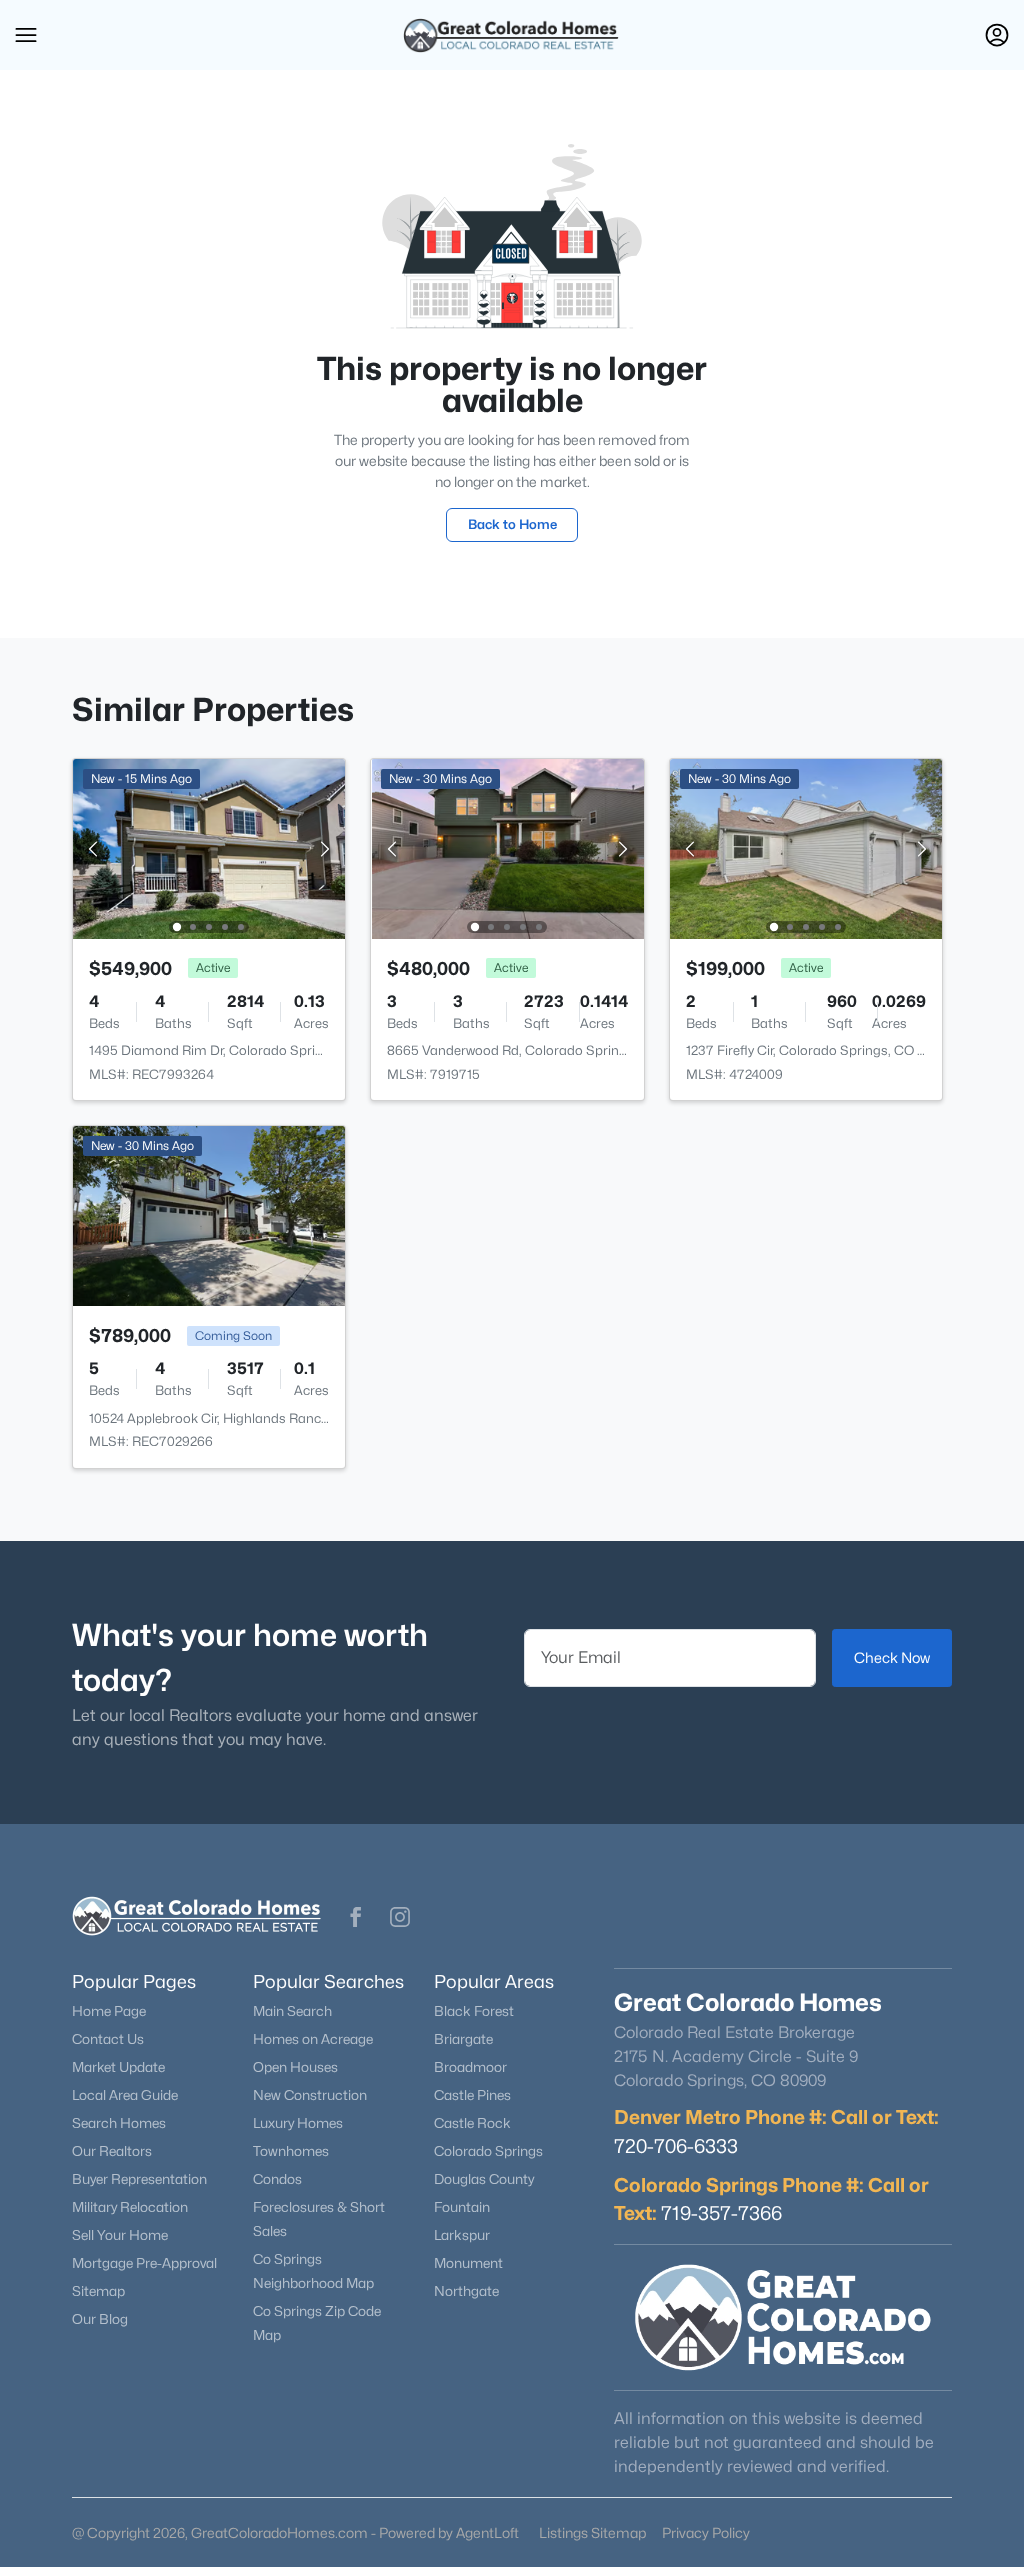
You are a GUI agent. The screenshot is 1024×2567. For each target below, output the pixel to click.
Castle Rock (472, 2123)
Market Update (118, 2067)
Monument (468, 2263)
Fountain (462, 2207)
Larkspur (462, 2235)
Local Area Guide (125, 2095)
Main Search (292, 2011)
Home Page (109, 2011)
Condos (277, 2179)
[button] (26, 35)
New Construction (310, 2095)
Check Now (892, 1657)
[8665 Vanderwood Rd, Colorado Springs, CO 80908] (508, 847)
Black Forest (474, 2011)
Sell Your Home (120, 2235)
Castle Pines (472, 2095)
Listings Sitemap (592, 2532)
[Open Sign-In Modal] (997, 35)
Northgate (466, 2291)
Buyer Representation (139, 2179)
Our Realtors (112, 2151)
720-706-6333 (676, 2146)
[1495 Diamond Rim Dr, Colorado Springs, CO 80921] (209, 847)
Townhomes (291, 2151)
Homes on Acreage (313, 2039)
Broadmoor (470, 2067)
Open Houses (295, 2067)
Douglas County (484, 2179)
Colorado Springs (488, 2151)
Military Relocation (130, 2207)
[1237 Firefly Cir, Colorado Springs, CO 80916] (806, 847)
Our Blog (100, 2319)
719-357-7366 (721, 2213)
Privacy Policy (706, 2532)
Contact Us (108, 2039)
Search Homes (119, 2123)
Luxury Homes (298, 2123)
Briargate (463, 2039)
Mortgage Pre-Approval (144, 2263)
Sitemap (98, 2291)
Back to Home (512, 524)
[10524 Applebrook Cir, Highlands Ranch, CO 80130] (209, 1214)
